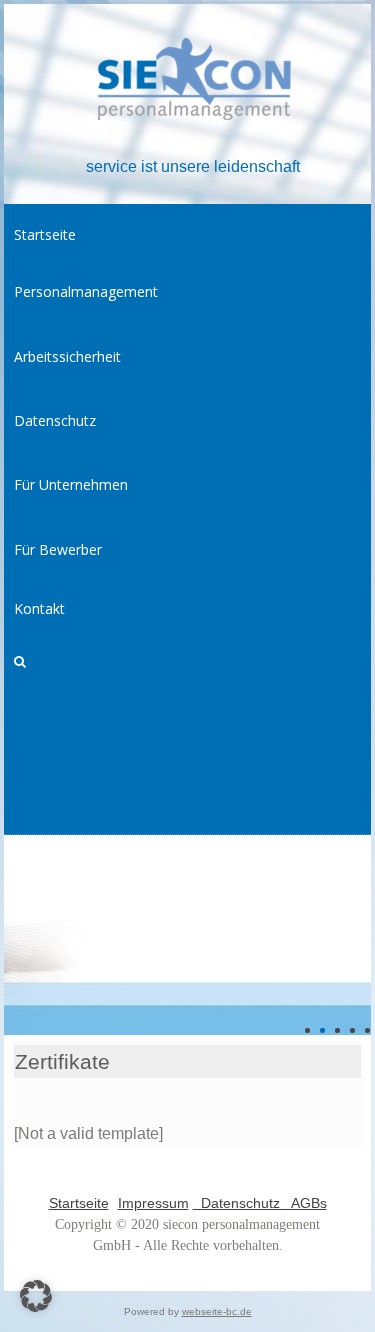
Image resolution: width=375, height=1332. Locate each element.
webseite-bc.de (217, 1311)
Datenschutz (238, 1203)
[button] (36, 1296)
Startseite (79, 1203)
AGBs (305, 1203)
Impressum (153, 1203)
